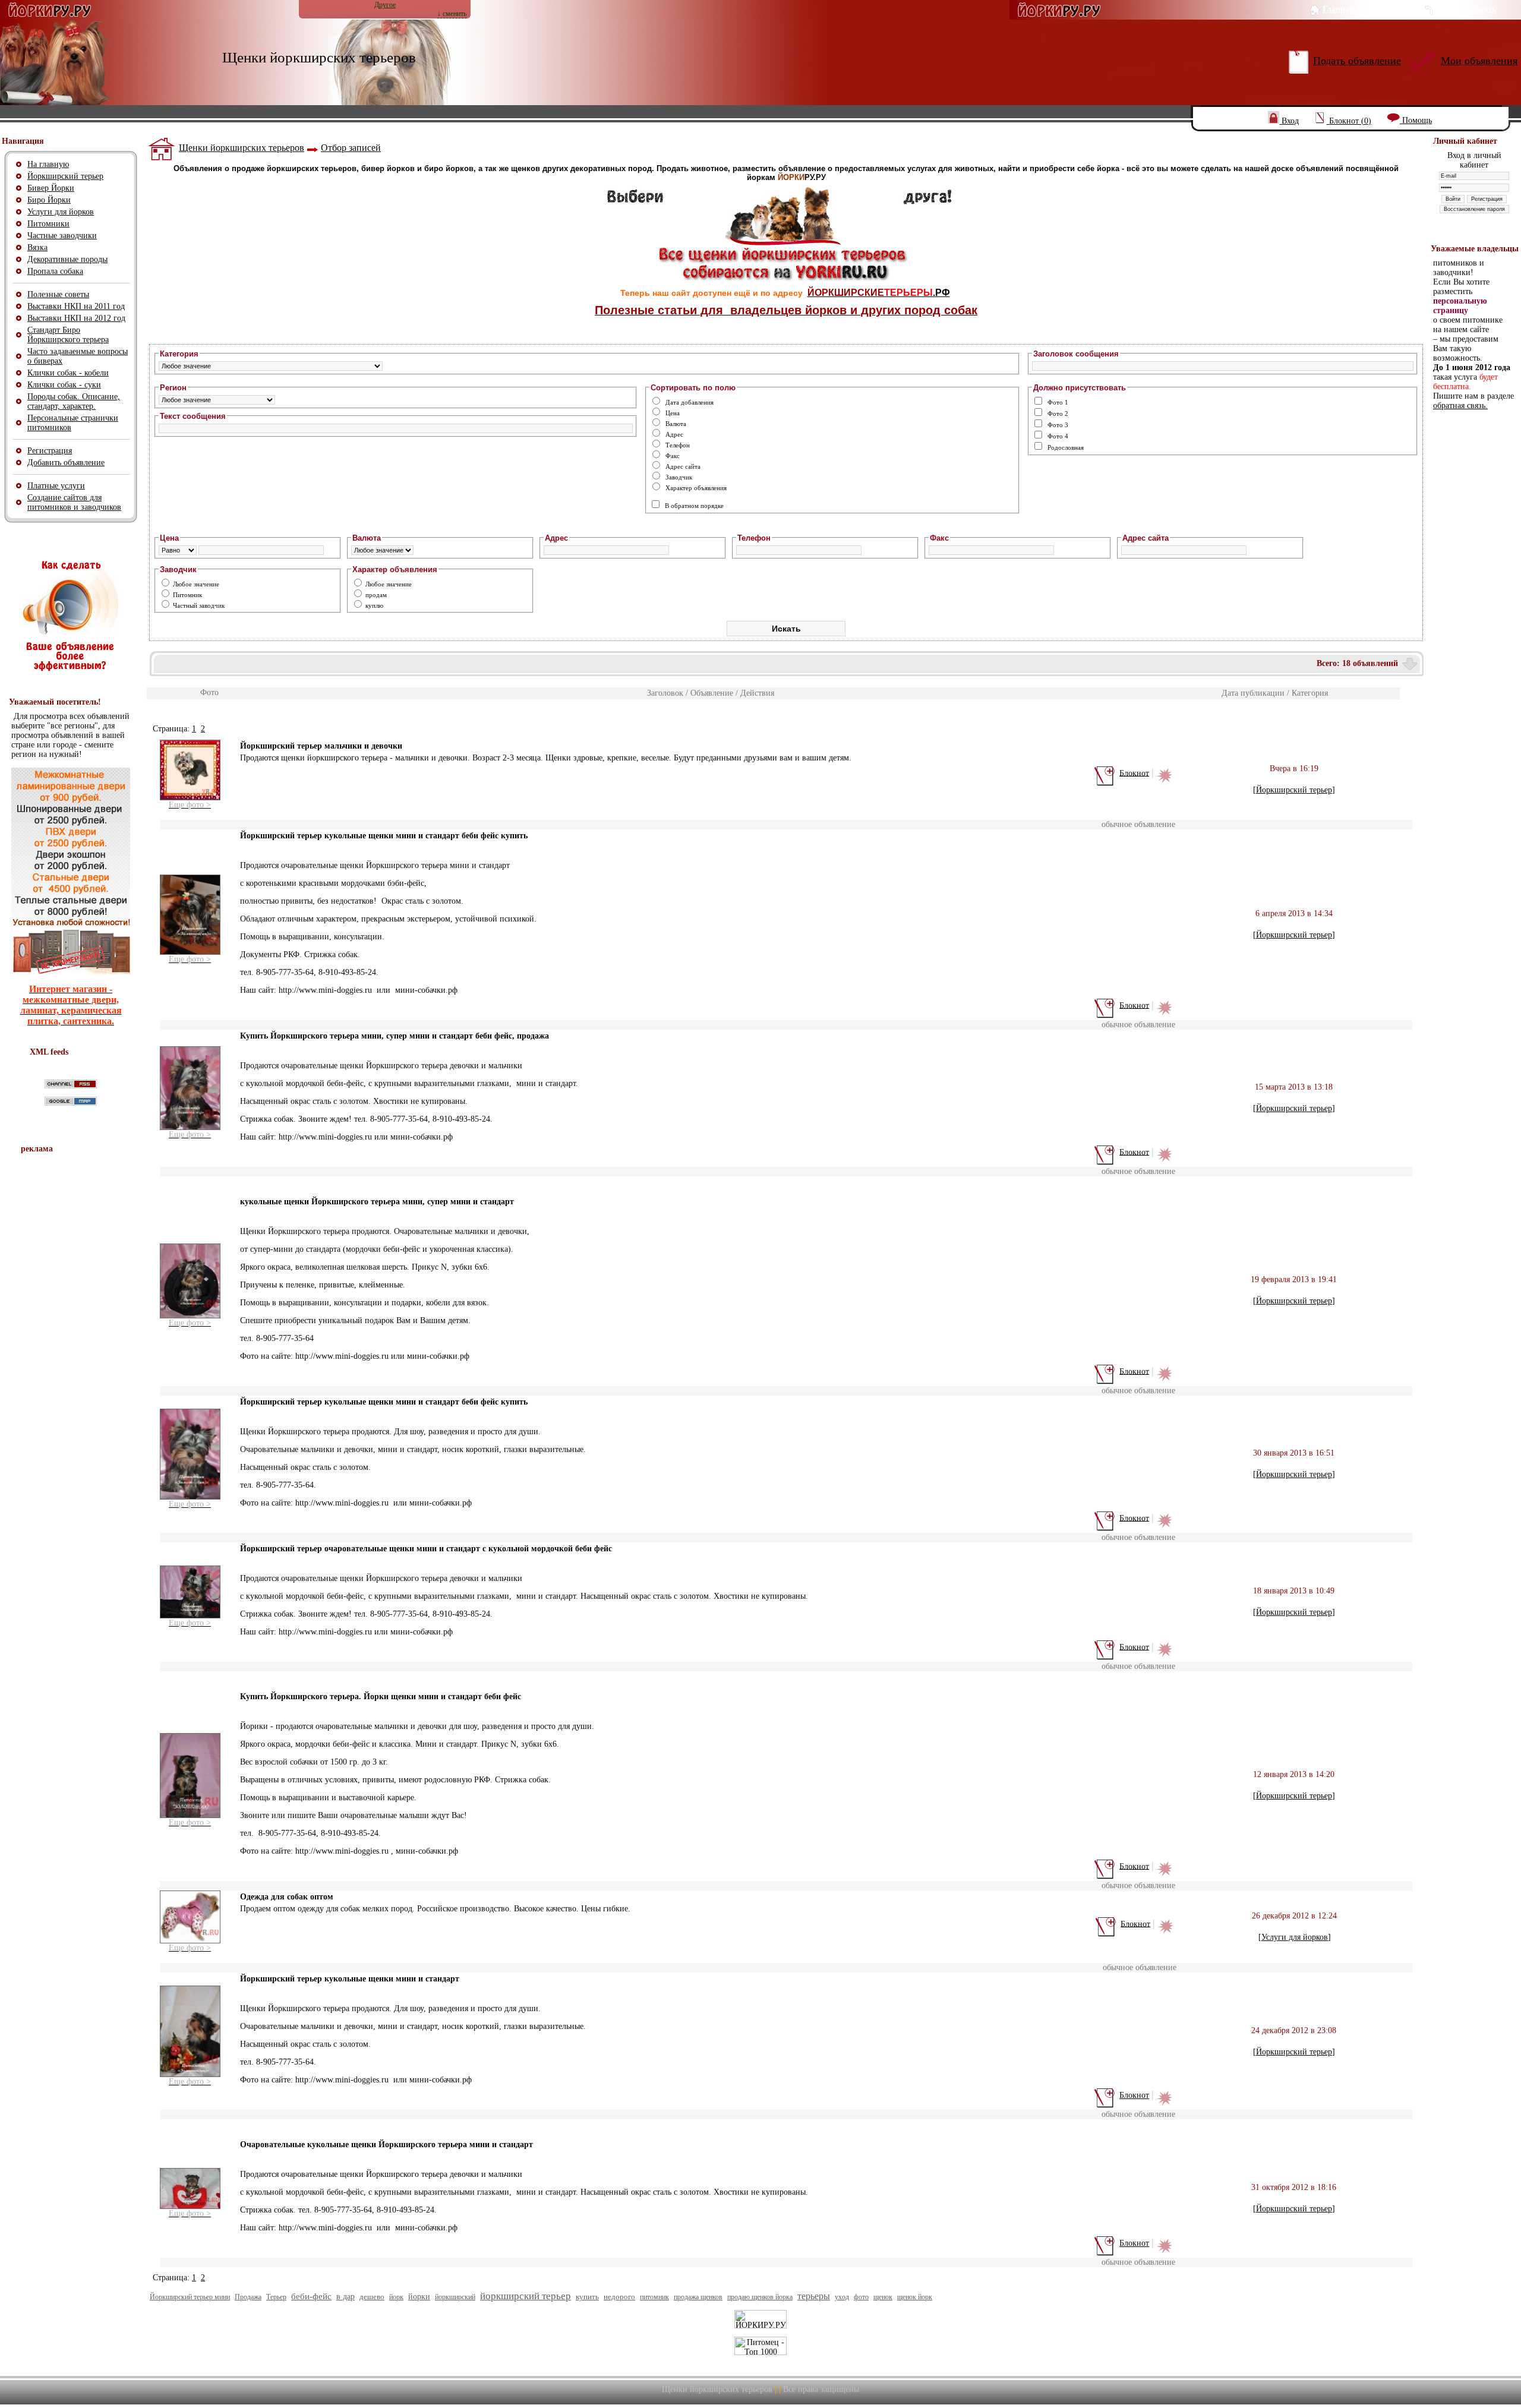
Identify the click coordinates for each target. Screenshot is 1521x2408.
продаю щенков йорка (760, 2297)
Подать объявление (1357, 61)
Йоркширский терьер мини (190, 2297)
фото (861, 2297)
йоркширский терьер (526, 2296)
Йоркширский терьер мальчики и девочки (321, 746)
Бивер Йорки (51, 188)
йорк (396, 2297)
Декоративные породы (67, 259)
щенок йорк (915, 2297)
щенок (883, 2297)
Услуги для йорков (61, 212)
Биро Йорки (49, 200)
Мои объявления (1479, 61)
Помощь (1417, 120)
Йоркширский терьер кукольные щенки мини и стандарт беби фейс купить (384, 836)
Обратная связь (1466, 9)
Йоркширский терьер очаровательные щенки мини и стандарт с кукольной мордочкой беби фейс (426, 1549)
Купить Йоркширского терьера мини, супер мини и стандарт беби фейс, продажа (395, 1036)
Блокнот (1134, 773)
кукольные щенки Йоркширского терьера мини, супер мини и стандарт (377, 1202)
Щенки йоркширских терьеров (242, 148)
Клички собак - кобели (68, 373)
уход (842, 2297)
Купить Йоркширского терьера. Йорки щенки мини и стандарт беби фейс (381, 1697)
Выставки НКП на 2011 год (76, 306)
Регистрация (50, 451)
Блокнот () (1350, 121)
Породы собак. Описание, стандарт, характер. (74, 401)
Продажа (248, 2297)
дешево (372, 2297)
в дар (345, 2297)
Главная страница (1357, 9)
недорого (619, 2297)
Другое (385, 5)
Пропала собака (55, 271)
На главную (48, 164)
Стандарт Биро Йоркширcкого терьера (68, 335)
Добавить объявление (66, 463)
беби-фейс (311, 2296)
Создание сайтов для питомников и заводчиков (74, 502)
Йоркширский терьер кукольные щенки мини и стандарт (350, 1979)
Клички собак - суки (64, 385)
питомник (654, 2297)
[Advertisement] (71, 1337)
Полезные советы (58, 294)
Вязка (37, 247)
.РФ (879, 293)
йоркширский (455, 2297)
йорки (419, 2297)
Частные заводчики (62, 236)
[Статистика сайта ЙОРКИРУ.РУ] (760, 2326)
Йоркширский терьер (65, 176)
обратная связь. (1460, 405)
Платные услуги (56, 486)
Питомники (48, 224)
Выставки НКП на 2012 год (76, 318)
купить (587, 2297)
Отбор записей (351, 148)
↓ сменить (452, 14)
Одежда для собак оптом (287, 1897)
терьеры (814, 2296)
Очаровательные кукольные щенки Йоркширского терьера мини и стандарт (386, 2145)
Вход (1290, 121)
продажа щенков (698, 2297)
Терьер (276, 2297)
